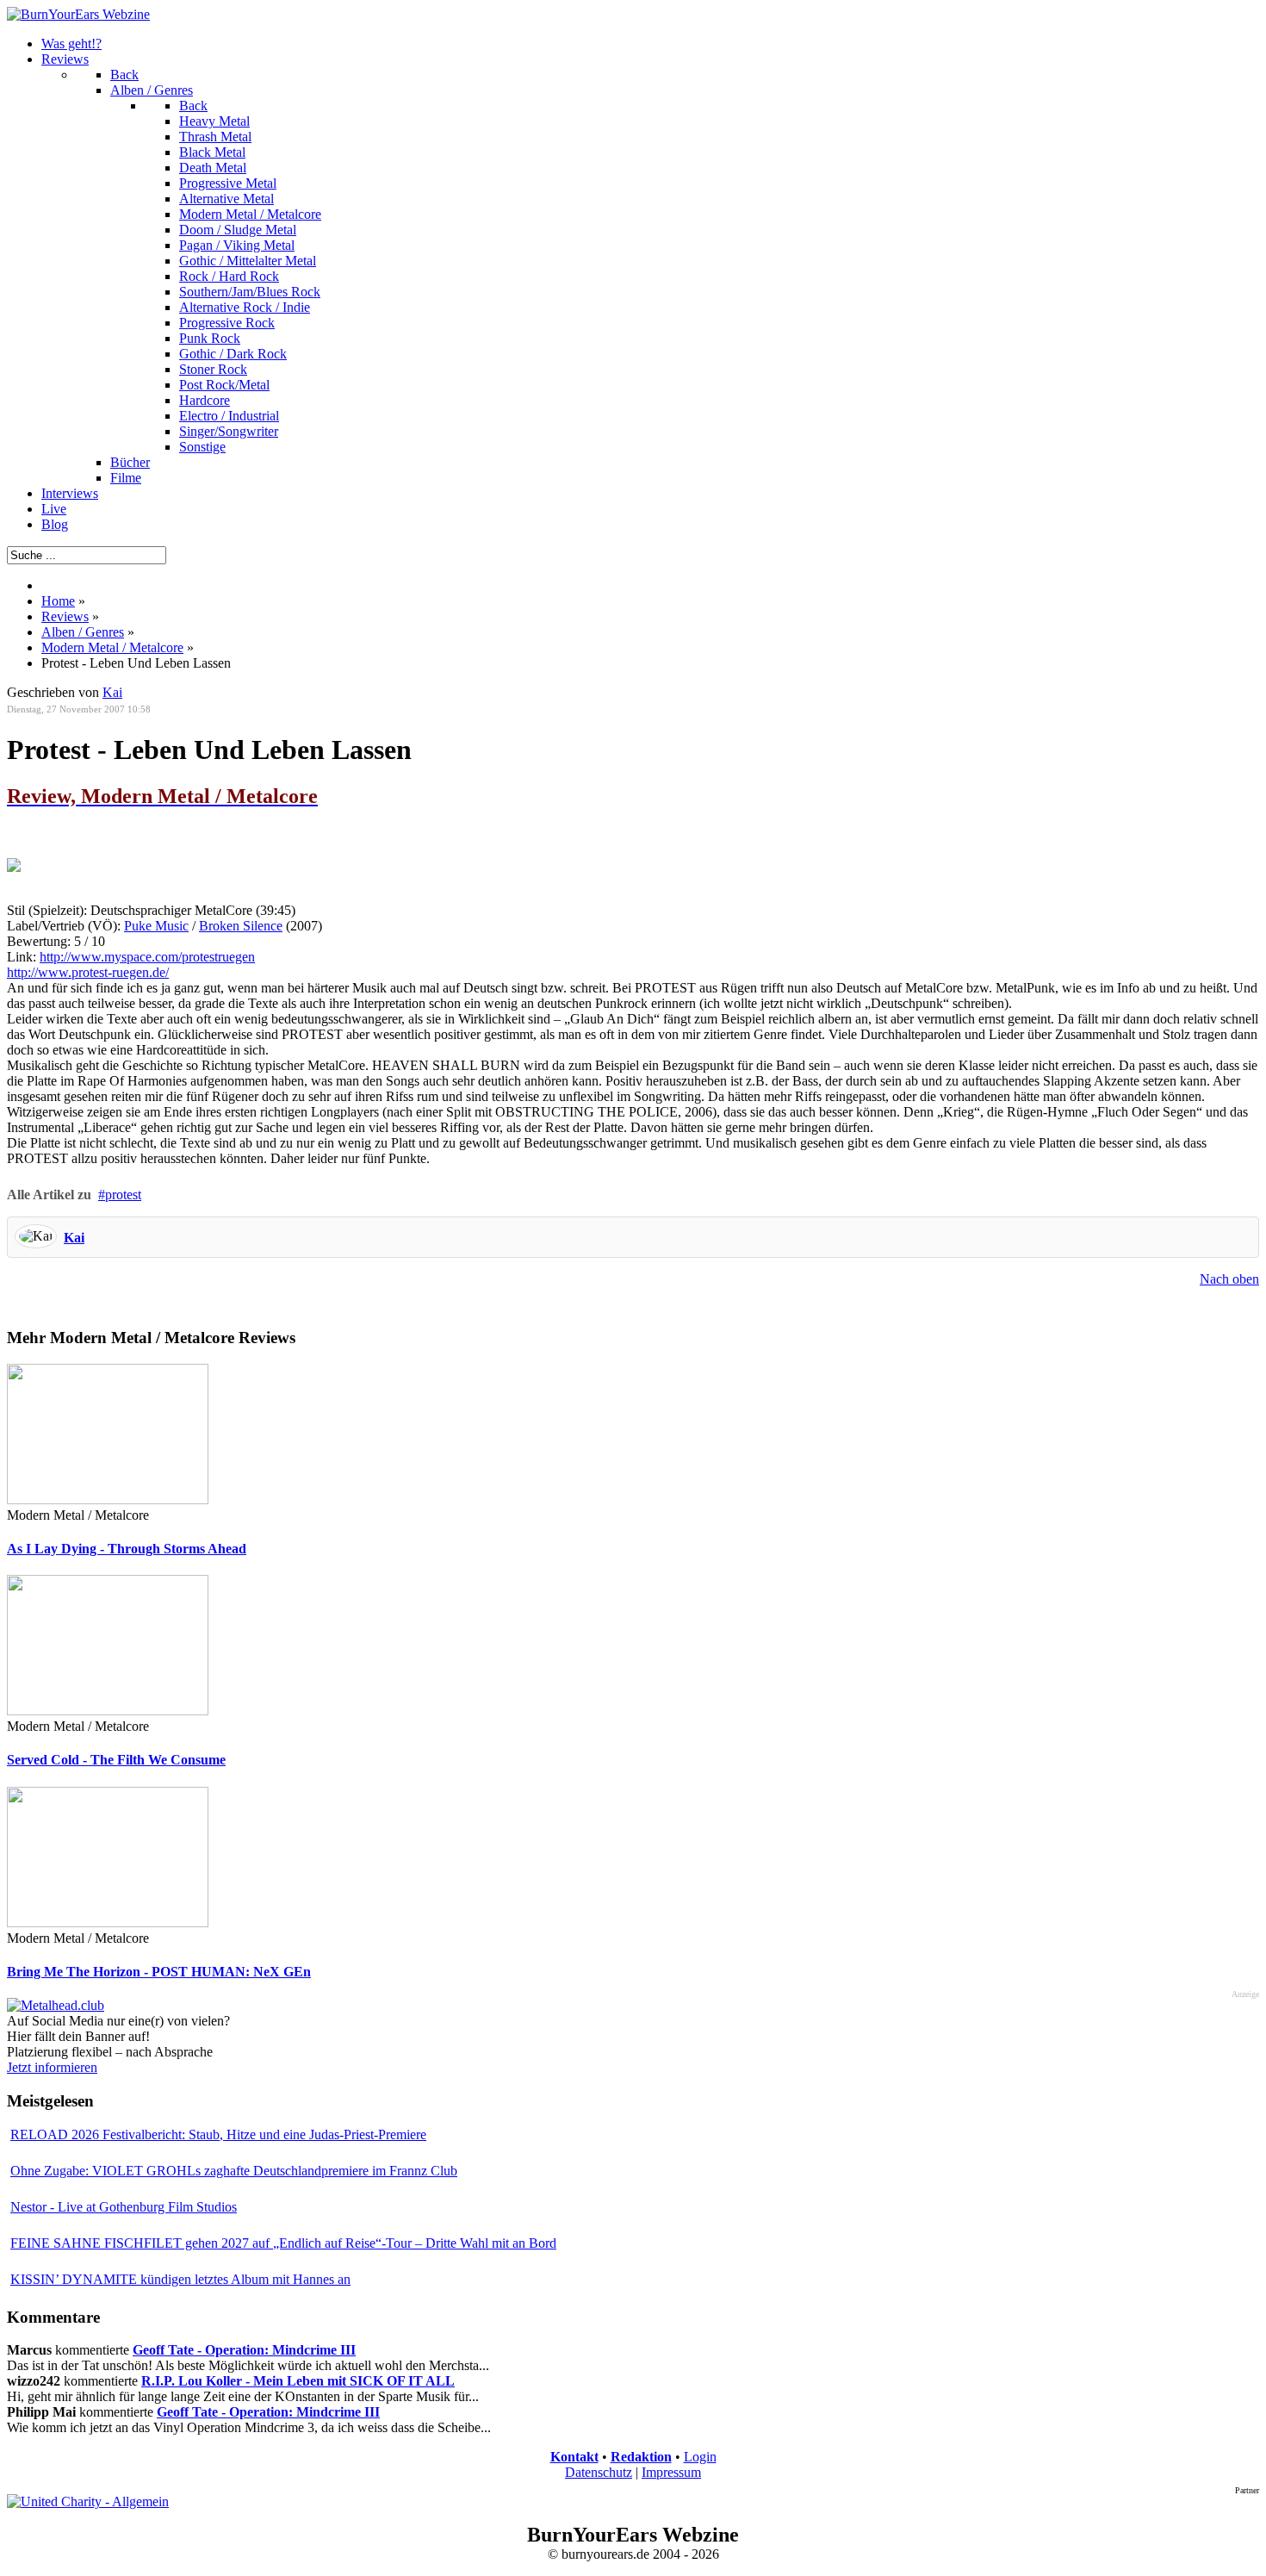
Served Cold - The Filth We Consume (116, 1760)
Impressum (671, 2472)
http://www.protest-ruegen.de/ (88, 972)
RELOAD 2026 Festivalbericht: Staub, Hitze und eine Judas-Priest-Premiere (218, 2134)
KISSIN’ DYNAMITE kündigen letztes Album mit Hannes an (180, 2279)
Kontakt (574, 2457)
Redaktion (641, 2457)
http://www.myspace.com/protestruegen (147, 957)
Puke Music (156, 926)
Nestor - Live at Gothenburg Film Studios (124, 2207)
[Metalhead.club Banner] (56, 2005)
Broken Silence (241, 926)
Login (700, 2457)
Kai (74, 1238)
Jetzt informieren (52, 2067)
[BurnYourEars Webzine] (78, 14)
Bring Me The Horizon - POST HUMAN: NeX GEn (159, 1972)
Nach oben (1229, 1279)
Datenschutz (599, 2472)
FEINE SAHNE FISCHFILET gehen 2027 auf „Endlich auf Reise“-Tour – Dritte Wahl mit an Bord (283, 2243)
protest (123, 1195)
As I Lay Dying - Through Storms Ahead (127, 1549)
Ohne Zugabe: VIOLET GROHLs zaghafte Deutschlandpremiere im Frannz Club (234, 2171)
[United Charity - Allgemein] (88, 2501)
